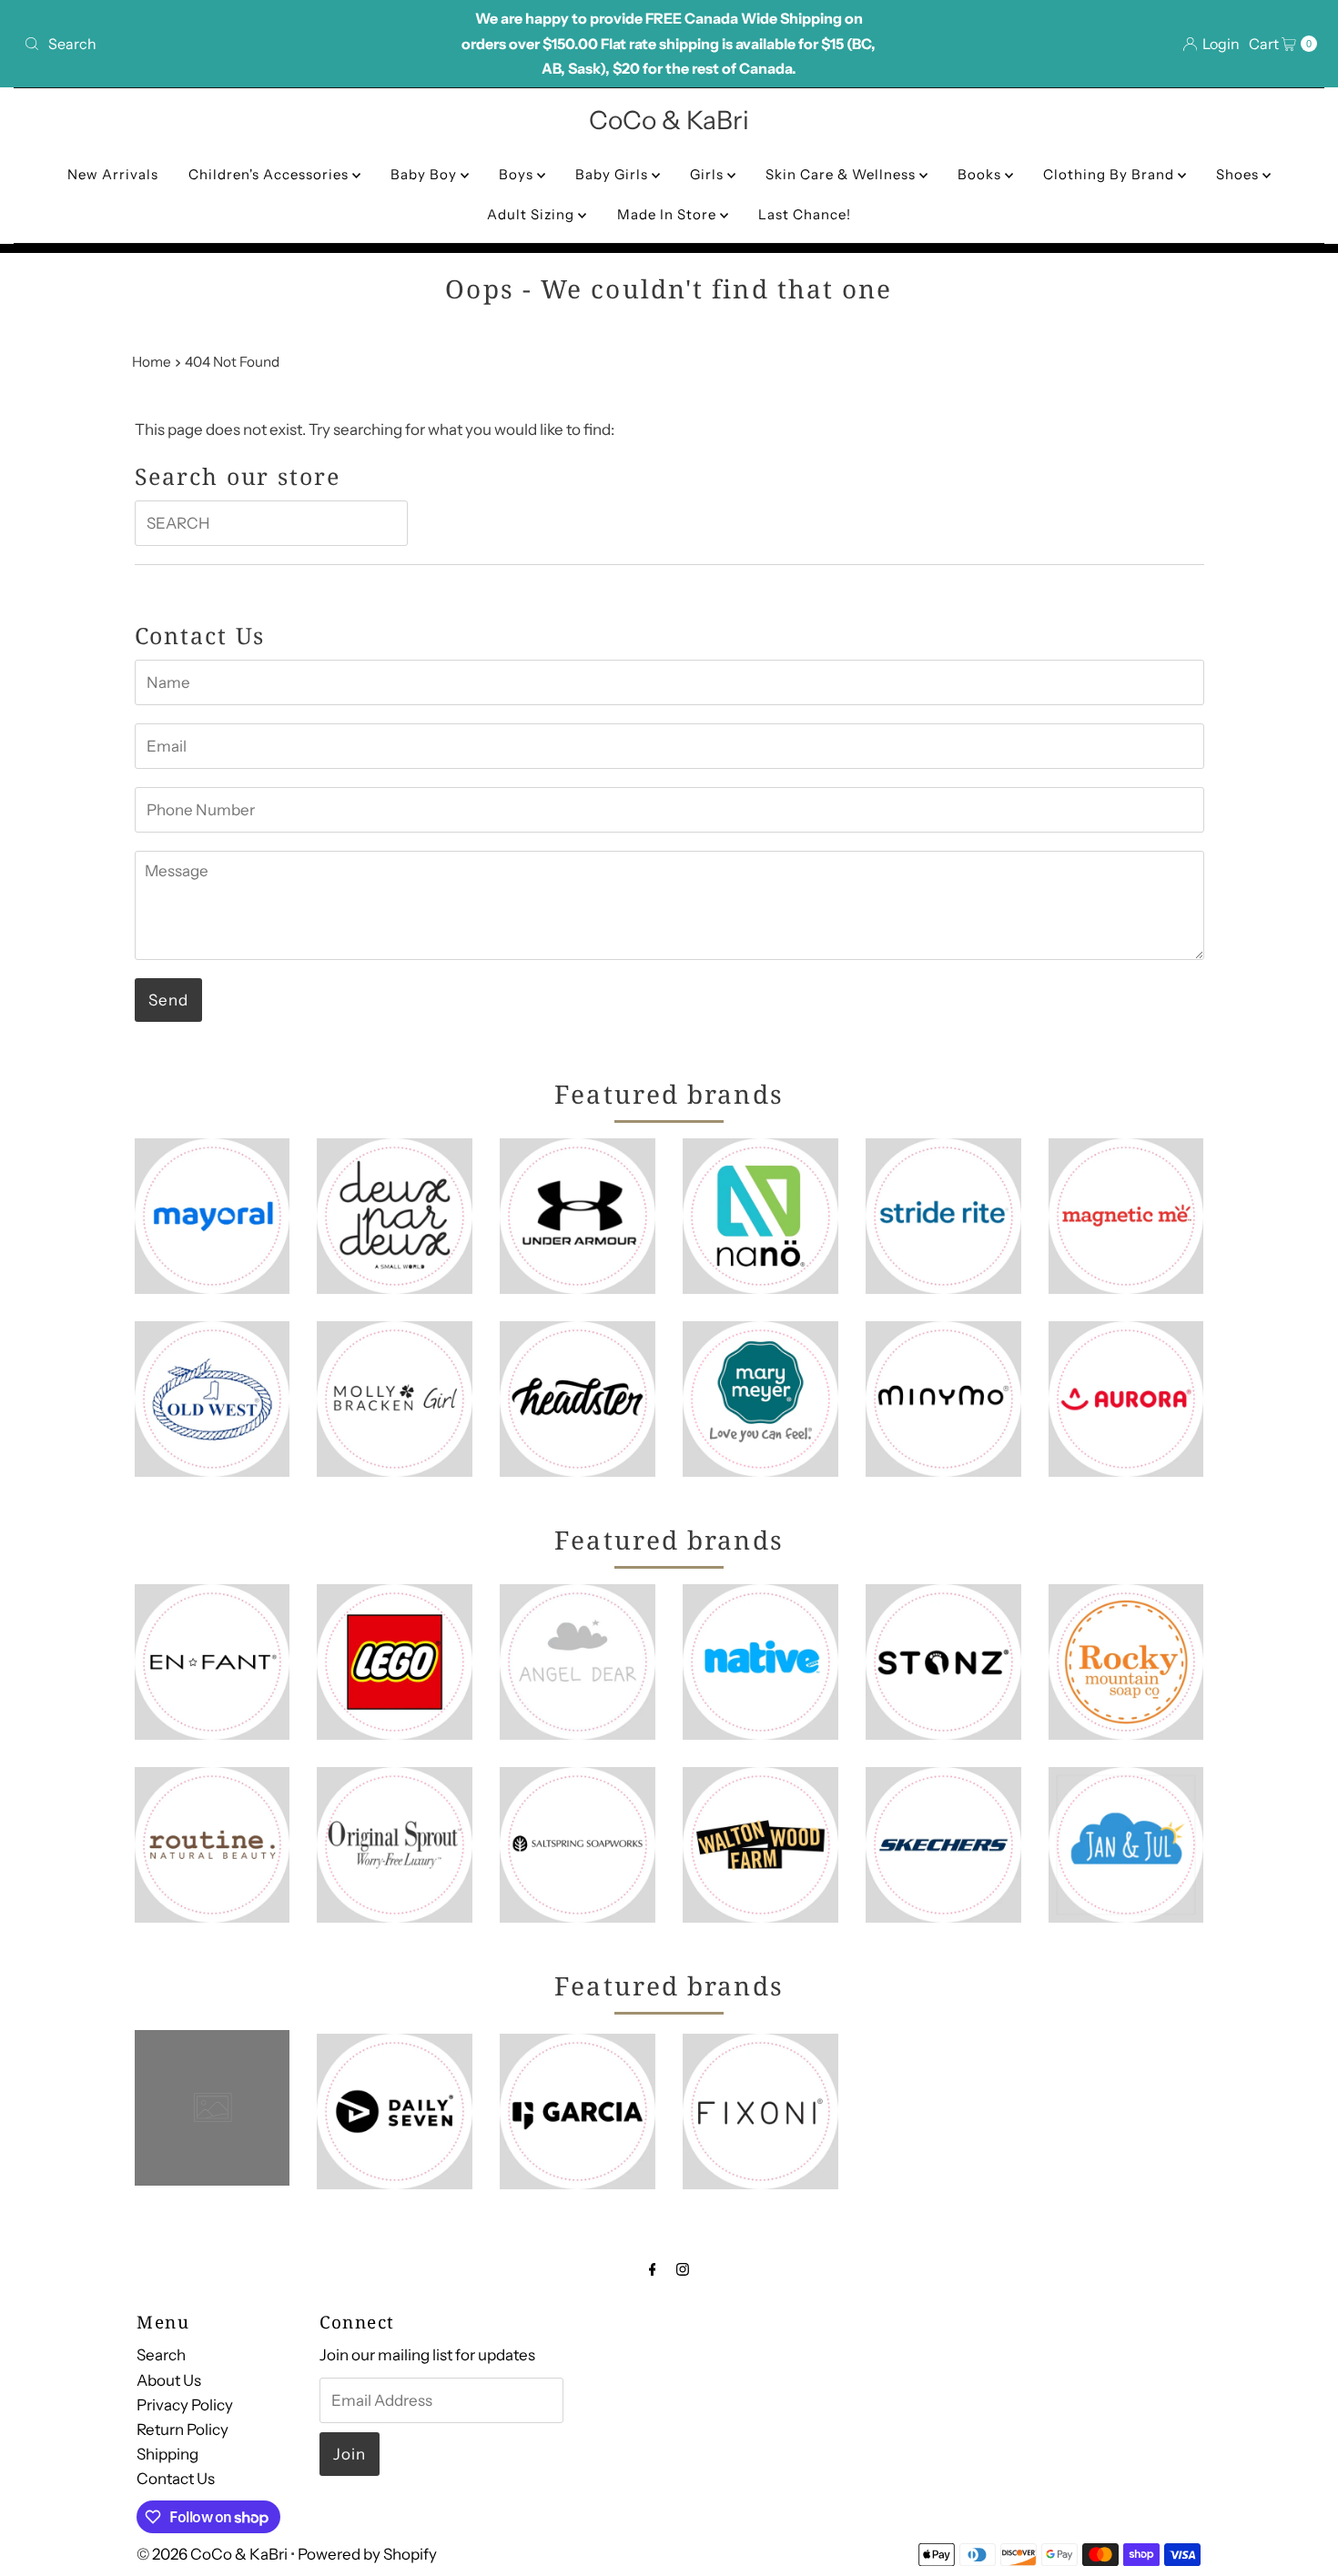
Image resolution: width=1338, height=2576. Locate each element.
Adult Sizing (532, 214)
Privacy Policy (185, 2404)
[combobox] (229, 44)
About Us (169, 2379)
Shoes (1239, 174)
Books (981, 174)
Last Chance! (805, 214)
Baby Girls (613, 174)
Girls (709, 174)
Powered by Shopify (367, 2554)
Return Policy (182, 2430)
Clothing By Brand (1110, 174)
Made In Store (669, 214)
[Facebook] (653, 2269)
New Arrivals (113, 174)
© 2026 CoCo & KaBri (212, 2554)
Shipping (167, 2454)
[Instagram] (683, 2269)
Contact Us (176, 2479)
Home (152, 362)
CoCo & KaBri (669, 120)
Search (161, 2355)
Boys (518, 174)
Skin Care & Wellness (842, 174)
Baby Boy (426, 174)
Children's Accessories (270, 174)
